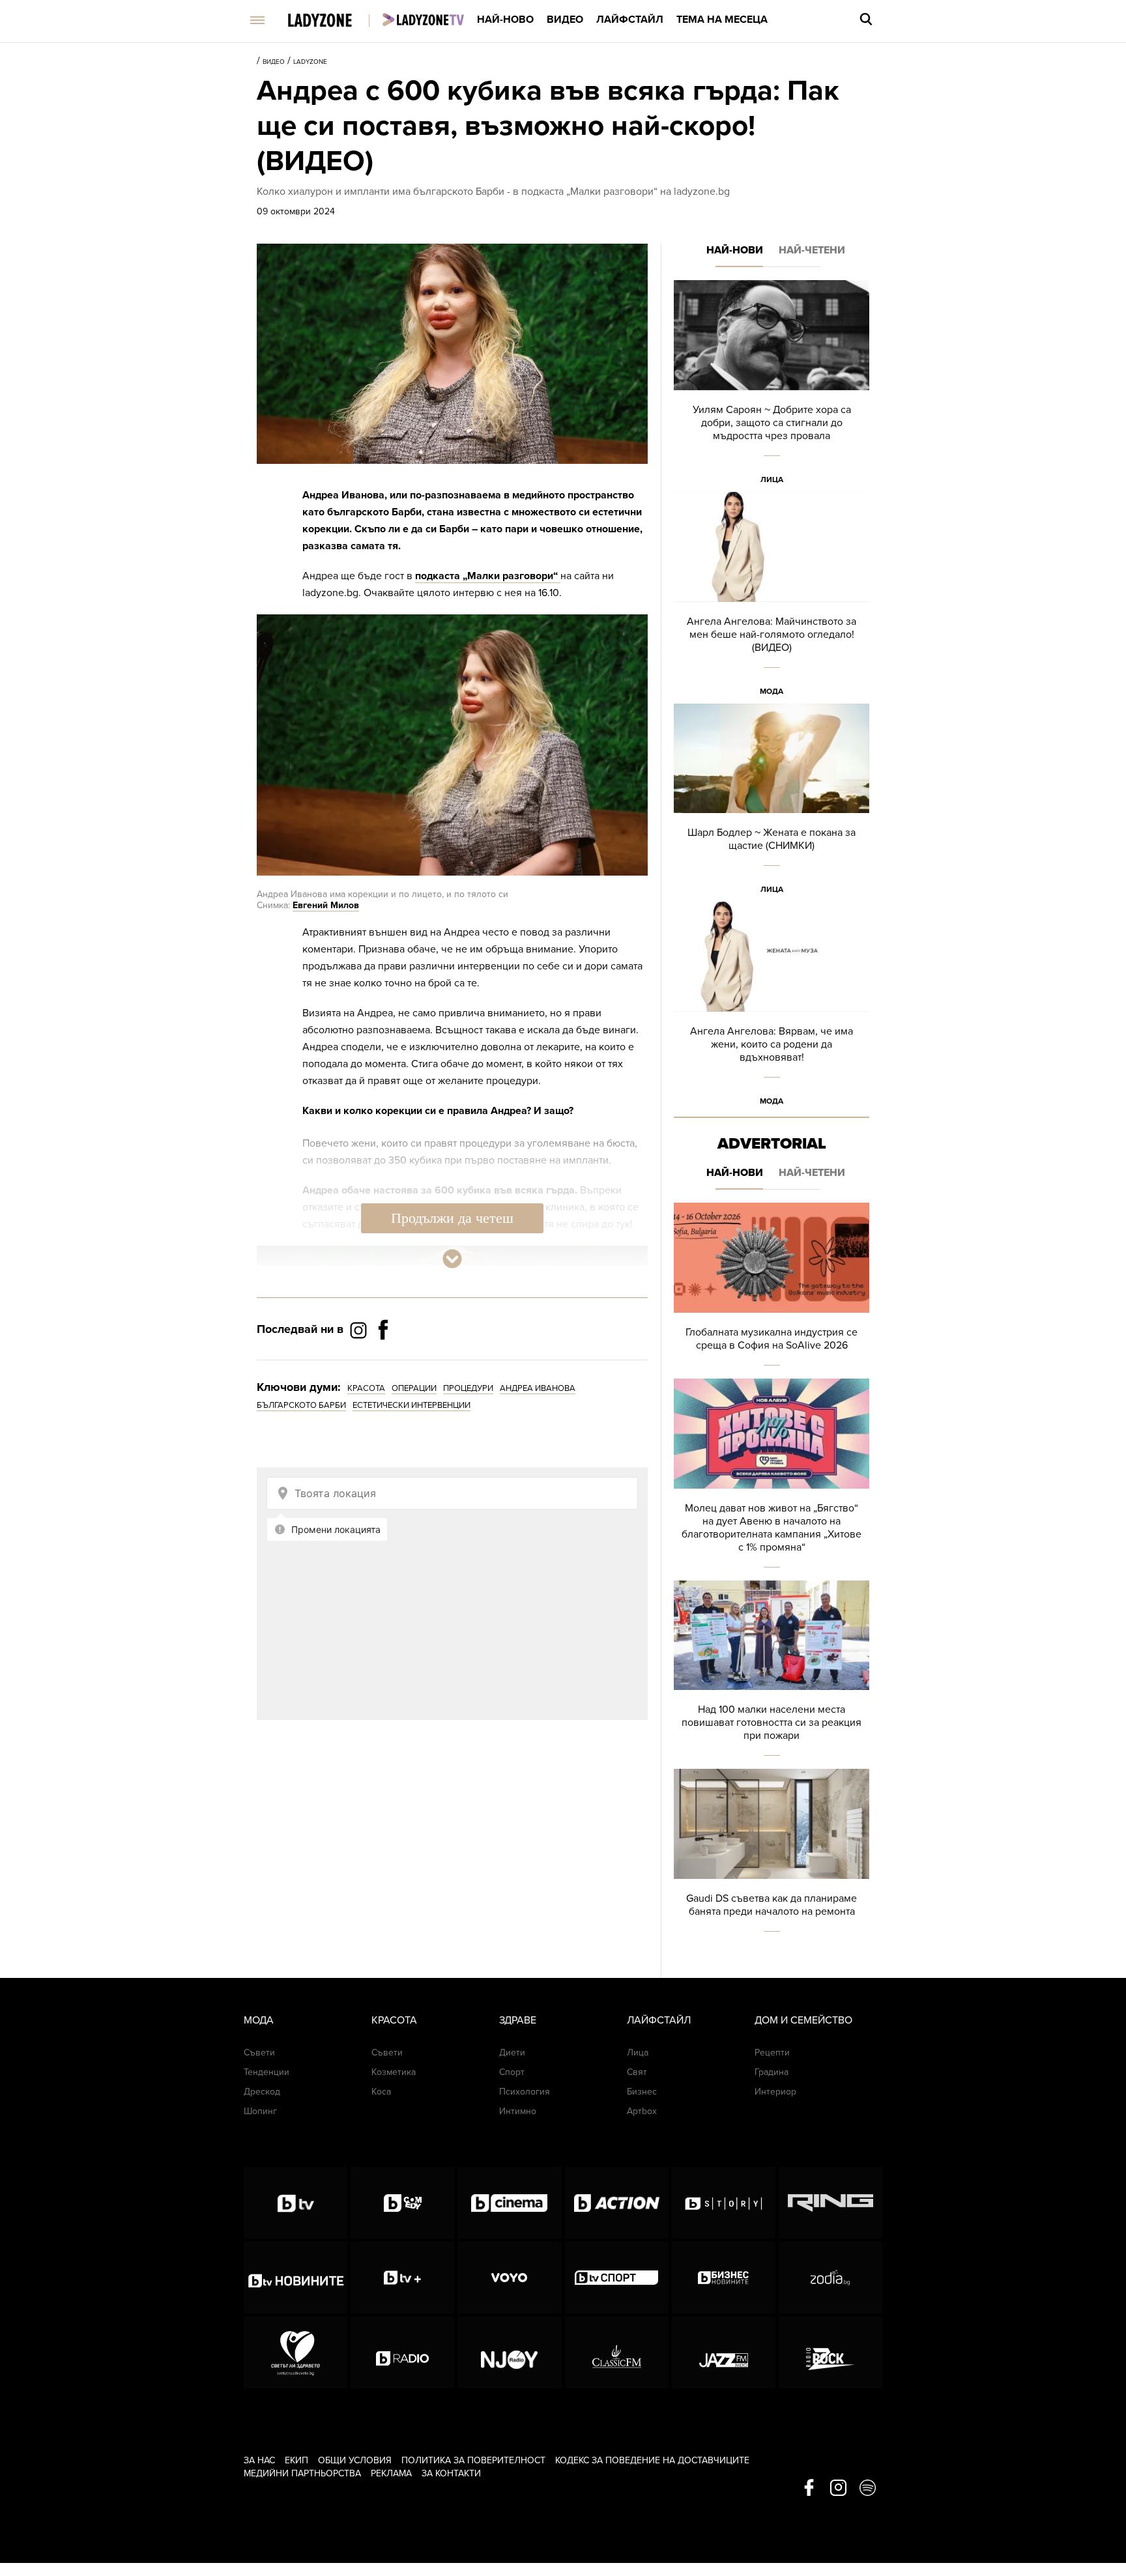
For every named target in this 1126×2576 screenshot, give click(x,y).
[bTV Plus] (402, 2278)
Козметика (394, 2072)
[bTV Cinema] (509, 2203)
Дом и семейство (803, 2020)
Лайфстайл (630, 20)
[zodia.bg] (830, 2278)
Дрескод (262, 2092)
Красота (394, 2020)
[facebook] (809, 2489)
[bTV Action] (617, 2203)
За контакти (451, 2473)
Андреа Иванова (538, 1388)
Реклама (391, 2473)
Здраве (518, 2020)
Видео (565, 20)
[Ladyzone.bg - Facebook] (383, 1359)
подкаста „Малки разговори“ (488, 576)
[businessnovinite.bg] (724, 2278)
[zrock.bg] (830, 2353)
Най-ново (505, 20)
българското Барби (301, 1405)
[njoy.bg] (509, 2353)
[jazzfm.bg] (724, 2353)
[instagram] (838, 2489)
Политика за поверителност (473, 2460)
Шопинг (260, 2111)
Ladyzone (310, 62)
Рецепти (772, 2053)
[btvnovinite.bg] (296, 2278)
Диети (512, 2053)
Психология (525, 2092)
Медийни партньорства (302, 2473)
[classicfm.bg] (617, 2353)
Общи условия (355, 2460)
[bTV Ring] (830, 2203)
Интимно (518, 2111)
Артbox (642, 2111)
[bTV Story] (724, 2203)
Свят (637, 2072)
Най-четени (812, 250)
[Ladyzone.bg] (333, 21)
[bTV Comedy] (402, 2203)
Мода (772, 691)
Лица (772, 479)
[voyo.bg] (509, 2278)
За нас (259, 2460)
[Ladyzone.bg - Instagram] (360, 1330)
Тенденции (267, 2072)
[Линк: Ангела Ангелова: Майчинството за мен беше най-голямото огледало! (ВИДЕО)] (772, 598)
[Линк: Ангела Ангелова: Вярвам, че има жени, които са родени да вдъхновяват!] (772, 1008)
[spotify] (868, 2489)
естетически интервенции (411, 1405)
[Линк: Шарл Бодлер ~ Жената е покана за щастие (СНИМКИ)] (772, 803)
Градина (772, 2072)
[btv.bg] (296, 2203)
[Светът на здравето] (296, 2353)
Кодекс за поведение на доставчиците (652, 2460)
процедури (468, 1388)
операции (414, 1388)
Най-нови (735, 250)
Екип (296, 2460)
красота (366, 1388)
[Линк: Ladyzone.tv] (423, 20)
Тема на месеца (722, 20)
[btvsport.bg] (617, 2278)
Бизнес (642, 2092)
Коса (381, 2092)
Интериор (775, 2092)
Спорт (512, 2072)
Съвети (259, 2053)
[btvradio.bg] (402, 2353)
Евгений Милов (326, 905)
